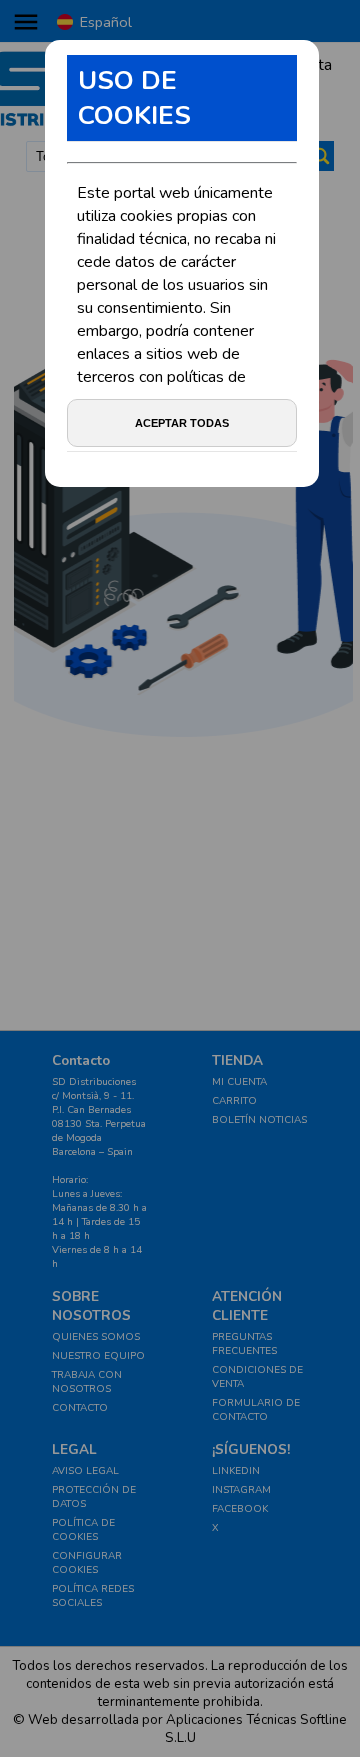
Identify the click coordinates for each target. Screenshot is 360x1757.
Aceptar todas (182, 423)
